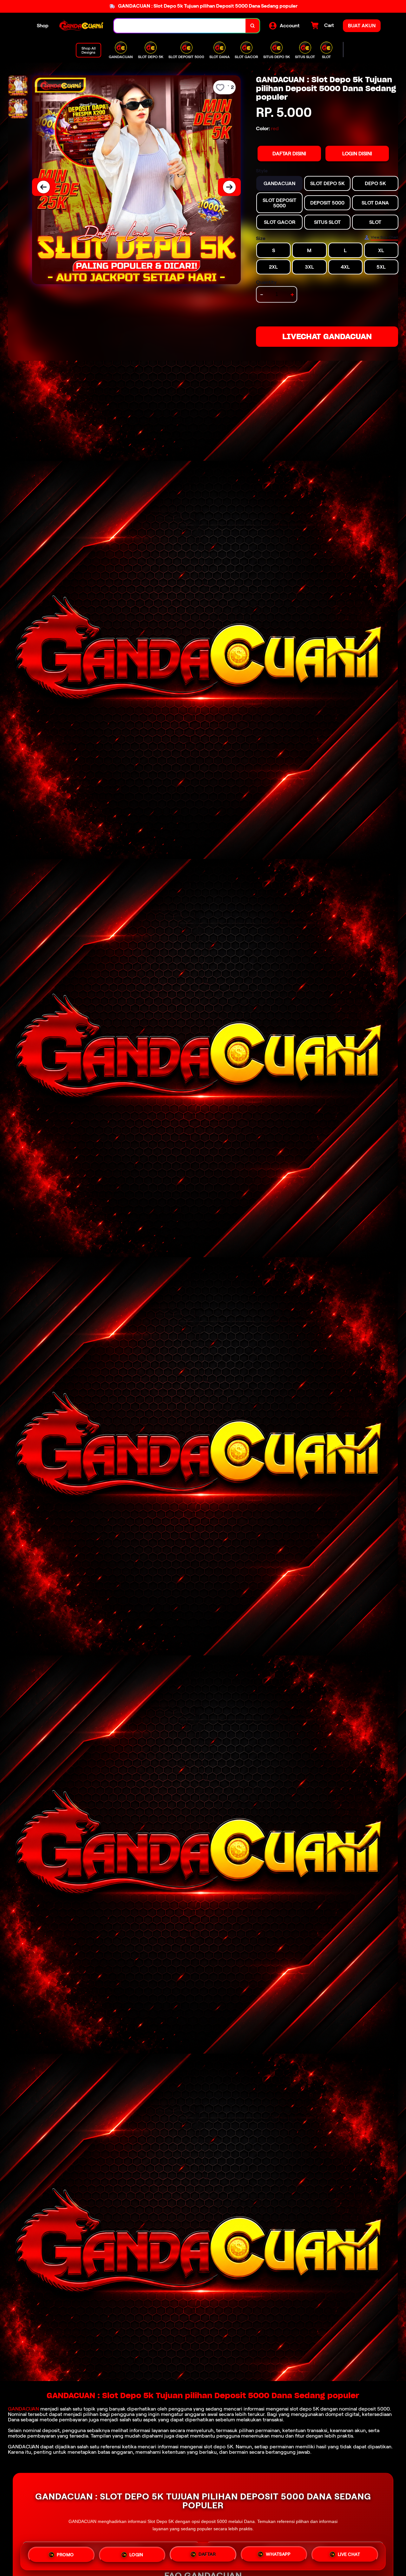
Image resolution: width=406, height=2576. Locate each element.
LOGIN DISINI (357, 154)
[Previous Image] (43, 187)
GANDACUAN (23, 2409)
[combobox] (180, 26)
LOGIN (136, 2556)
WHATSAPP (278, 2555)
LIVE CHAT (349, 2554)
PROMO (65, 2556)
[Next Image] (229, 187)
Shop (43, 26)
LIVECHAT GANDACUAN (327, 336)
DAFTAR (207, 2555)
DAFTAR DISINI (289, 154)
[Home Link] (81, 26)
